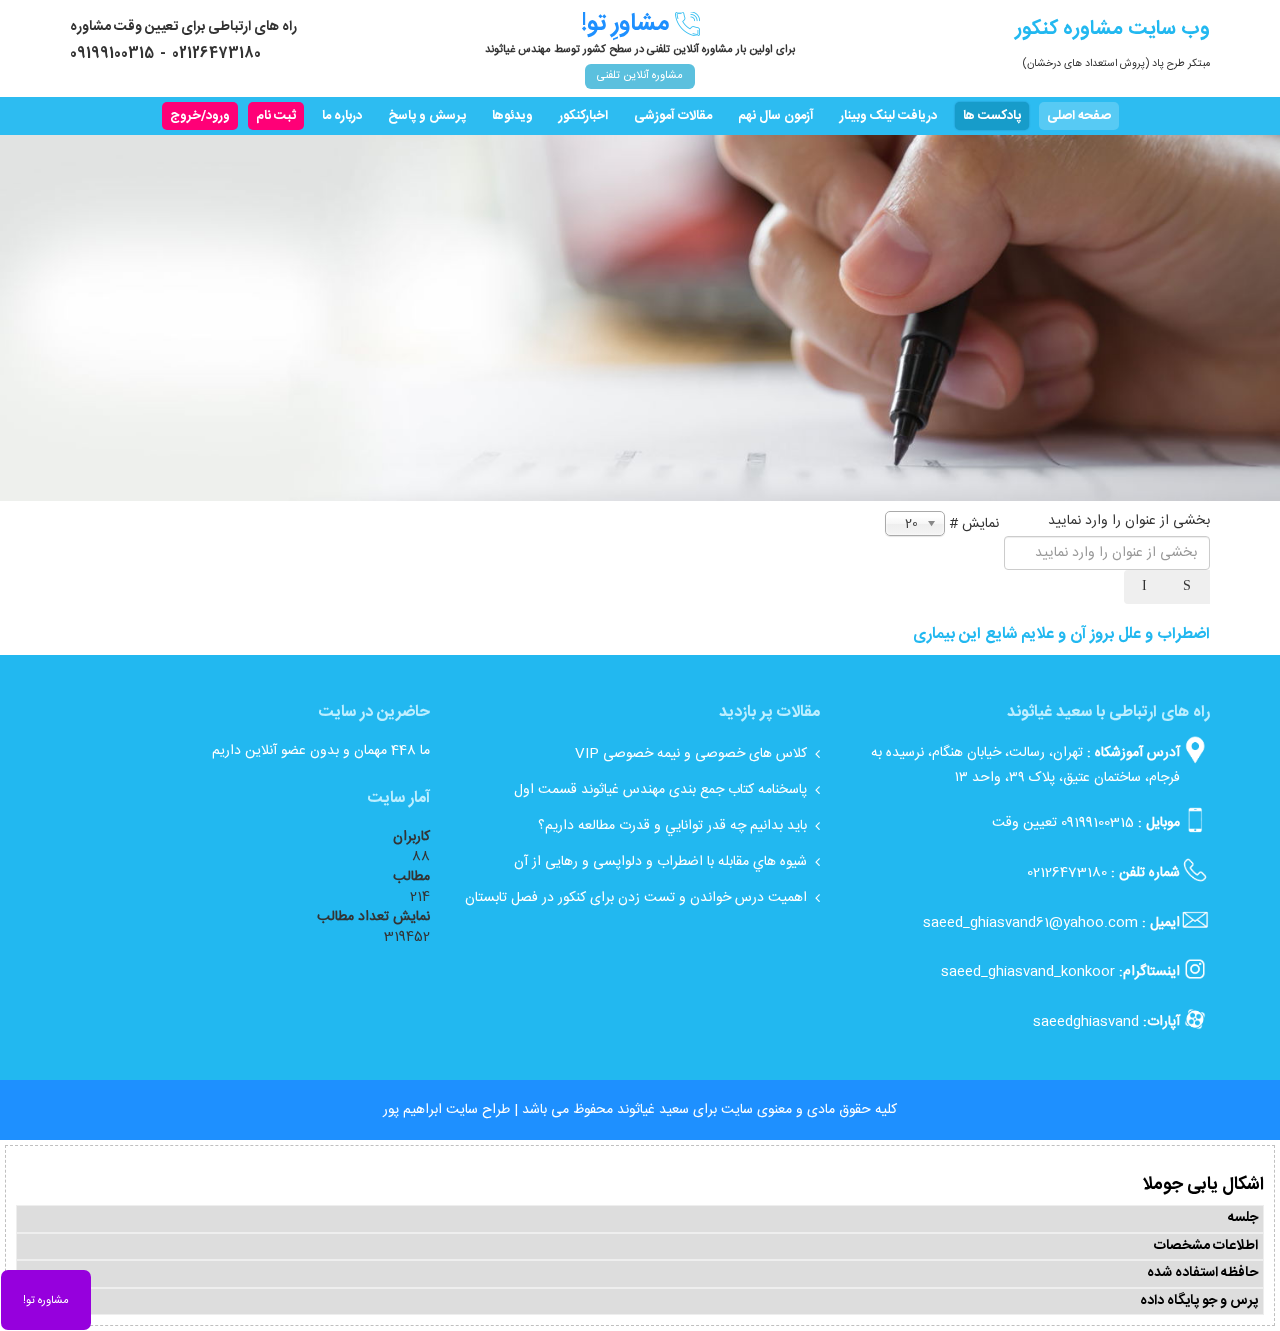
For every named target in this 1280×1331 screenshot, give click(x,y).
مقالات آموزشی (673, 116)
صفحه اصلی (1079, 116)
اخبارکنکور (583, 116)
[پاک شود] (1146, 587)
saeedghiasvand (1086, 1022)
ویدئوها (512, 116)
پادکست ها (992, 116)
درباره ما (342, 116)
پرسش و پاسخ (427, 116)
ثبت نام (276, 116)
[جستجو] (1189, 587)
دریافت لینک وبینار (888, 116)
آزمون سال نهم (776, 116)
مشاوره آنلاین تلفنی (640, 76)
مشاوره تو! (46, 1301)
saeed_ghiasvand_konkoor (1028, 972)
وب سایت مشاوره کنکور (1112, 28)
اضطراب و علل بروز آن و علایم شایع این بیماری (1061, 634)
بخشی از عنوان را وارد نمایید (1127, 521)
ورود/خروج (200, 116)
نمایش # (974, 524)
